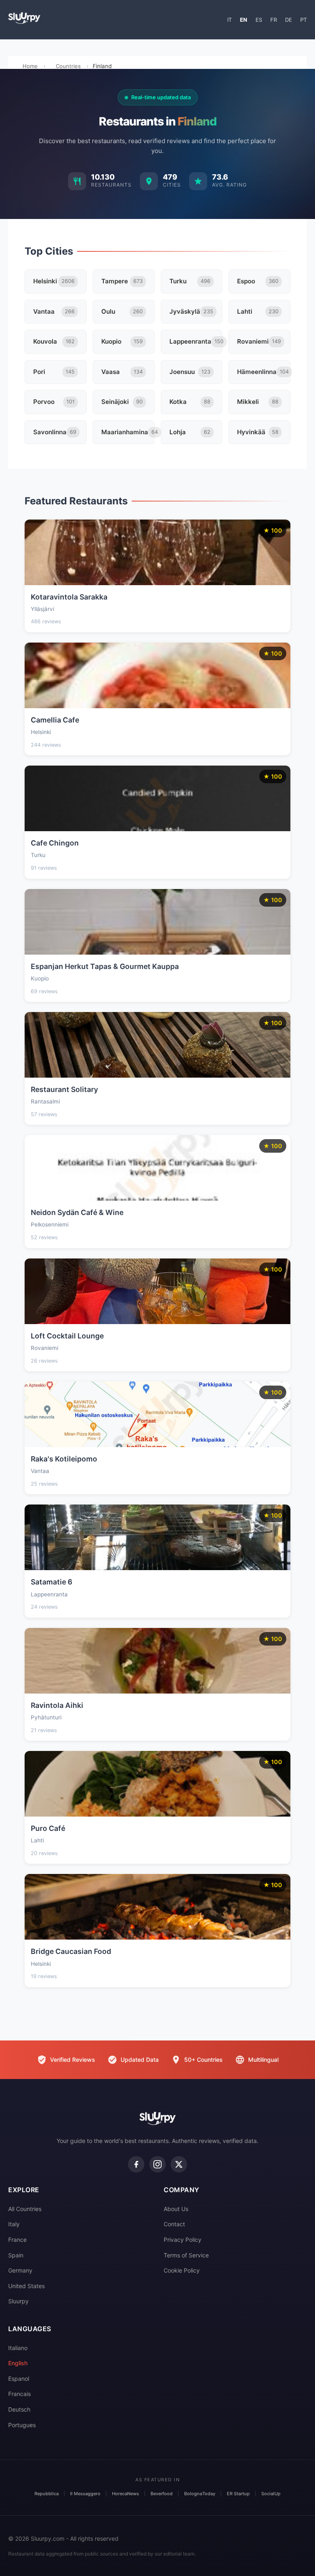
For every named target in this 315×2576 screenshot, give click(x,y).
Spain (16, 2255)
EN (244, 20)
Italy (14, 2224)
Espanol (19, 2379)
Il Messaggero (85, 2494)
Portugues (22, 2425)
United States (26, 2286)
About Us (176, 2209)
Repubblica (47, 2494)
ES (259, 20)
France (17, 2240)
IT (229, 20)
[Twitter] (179, 2164)
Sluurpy (18, 2301)
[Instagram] (157, 2164)
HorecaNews (126, 2494)
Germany (20, 2270)
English (18, 2363)
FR (274, 20)
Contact (174, 2224)
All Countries (25, 2209)
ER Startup (238, 2494)
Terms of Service (186, 2255)
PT (304, 20)
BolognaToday (200, 2494)
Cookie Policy (182, 2270)
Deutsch (19, 2409)
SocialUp (271, 2494)
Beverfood (162, 2494)
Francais (19, 2394)
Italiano (18, 2348)
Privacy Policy (183, 2240)
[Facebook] (136, 2164)
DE (289, 20)
